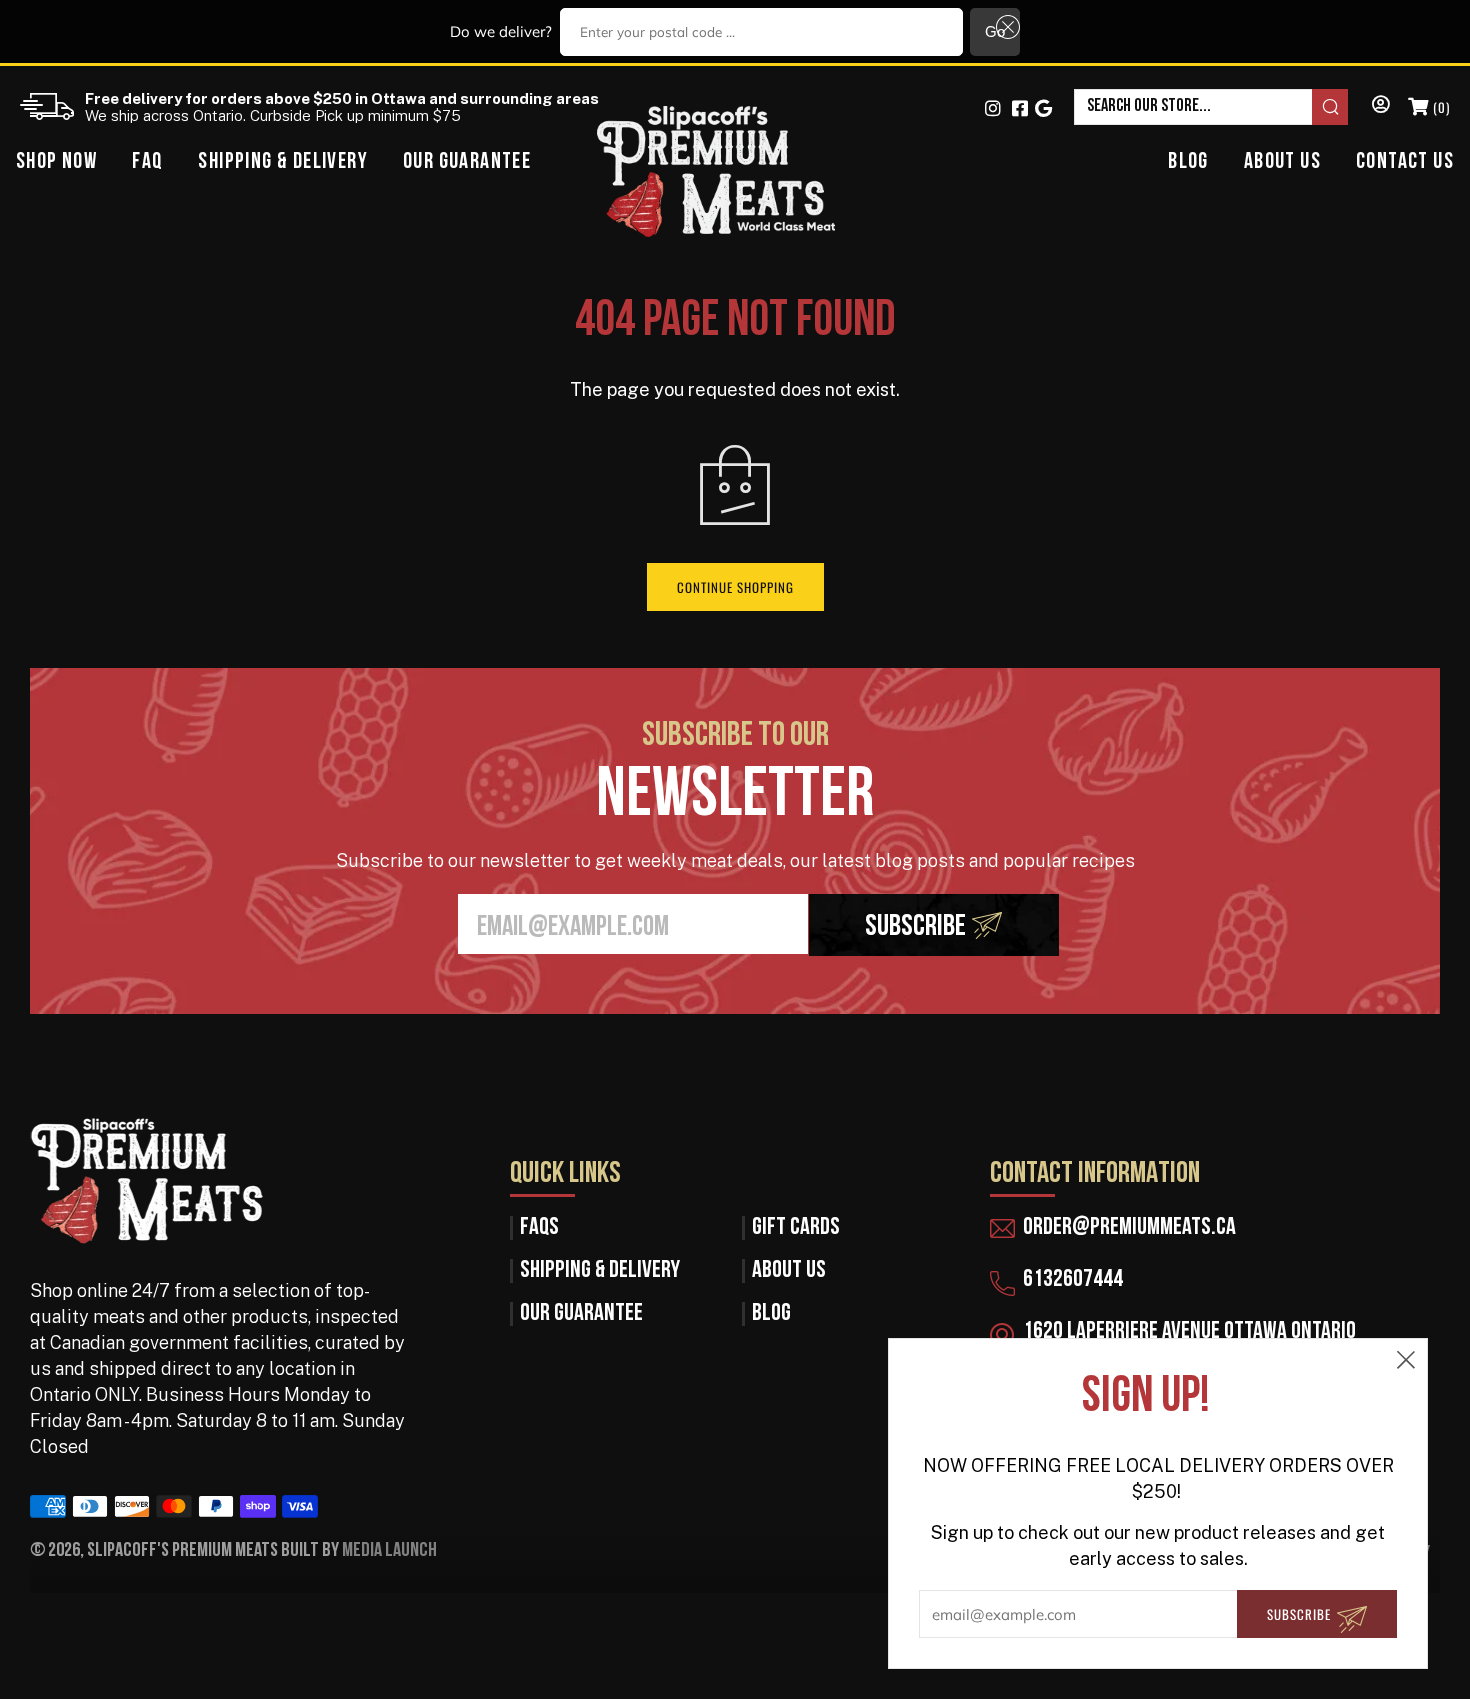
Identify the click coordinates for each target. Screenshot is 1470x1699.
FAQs (539, 1228)
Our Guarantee (467, 162)
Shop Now (56, 162)
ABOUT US (789, 1271)
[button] (1005, 27)
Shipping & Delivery (283, 162)
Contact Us (1405, 162)
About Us (1282, 162)
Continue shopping (735, 587)
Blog (1188, 162)
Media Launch (389, 1551)
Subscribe (915, 927)
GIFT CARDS (796, 1228)
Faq (147, 162)
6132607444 (1073, 1280)
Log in (1378, 106)
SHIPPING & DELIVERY (600, 1271)
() (1439, 107)
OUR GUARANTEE (581, 1314)
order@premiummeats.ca (1129, 1228)
